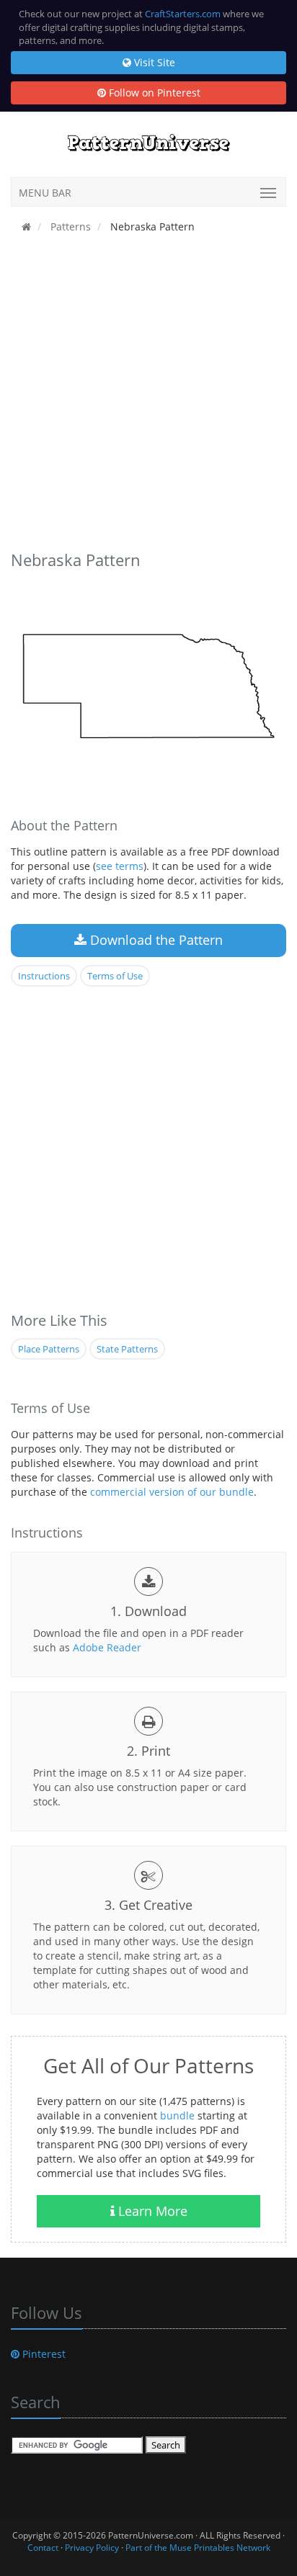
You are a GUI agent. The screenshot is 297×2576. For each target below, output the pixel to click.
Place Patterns (49, 1349)
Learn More (151, 2211)
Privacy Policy (92, 2548)
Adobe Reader (107, 1647)
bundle (177, 2115)
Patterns (69, 226)
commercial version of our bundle (172, 1492)
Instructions (44, 976)
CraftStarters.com (183, 14)
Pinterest (43, 2354)
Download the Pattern (155, 940)
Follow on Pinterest (153, 93)
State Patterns (127, 1349)
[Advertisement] (148, 395)
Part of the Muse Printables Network (198, 2548)
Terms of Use (115, 976)
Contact (43, 2548)
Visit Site (153, 62)
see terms (120, 866)
